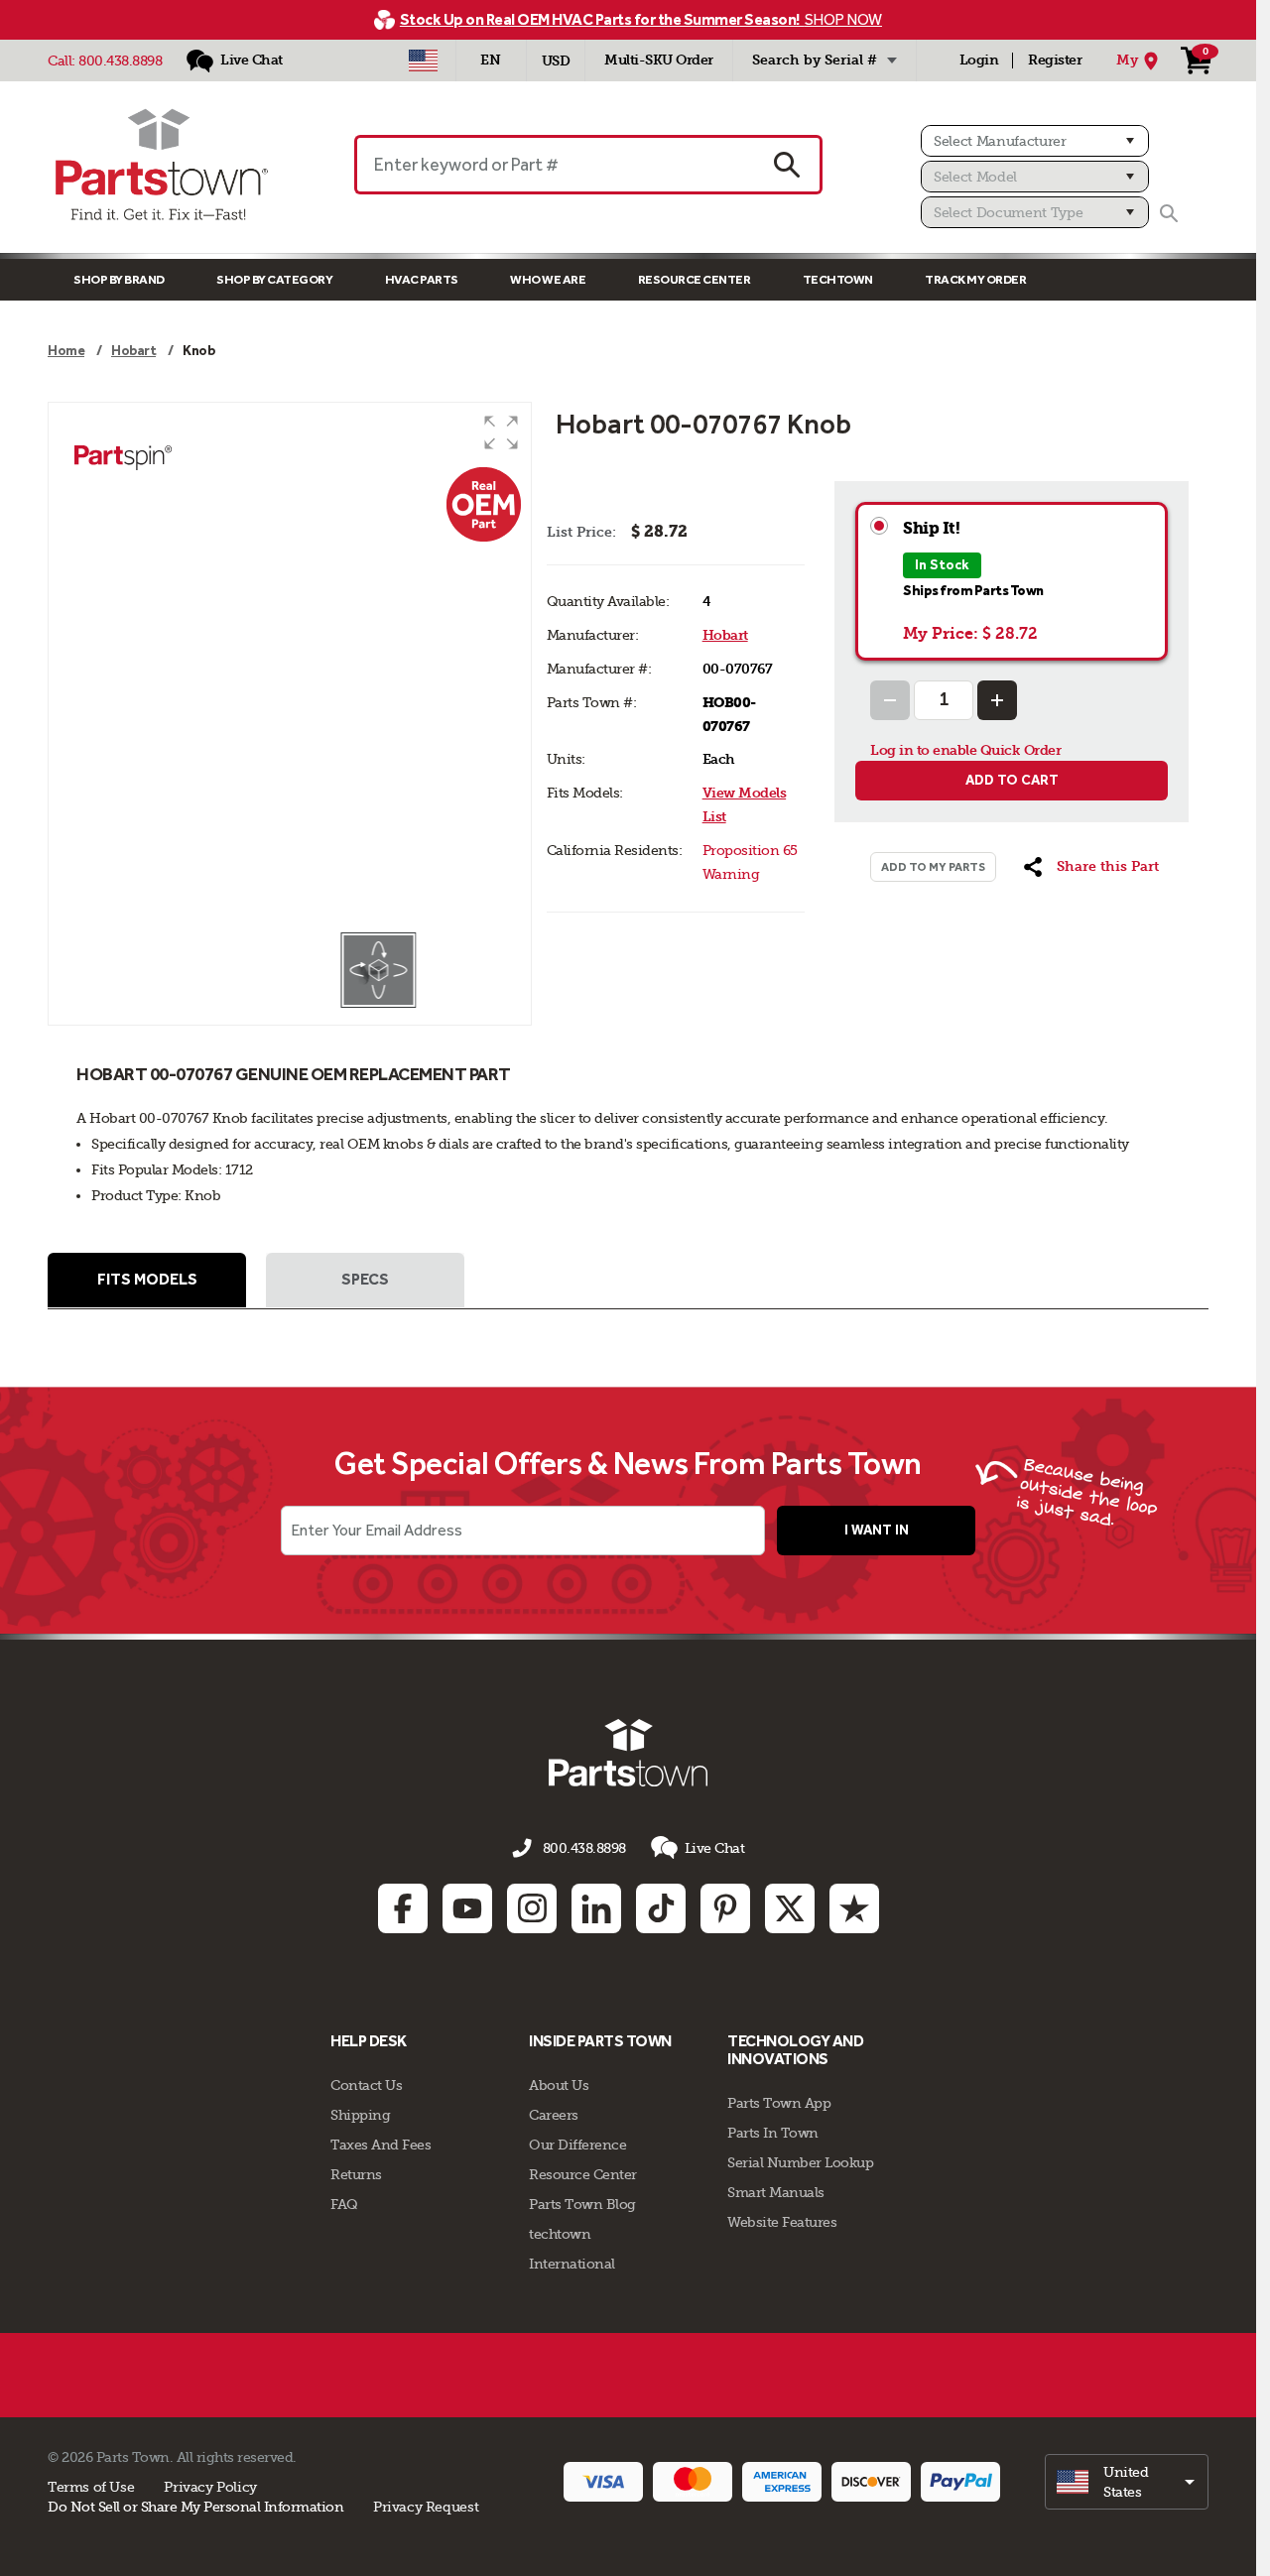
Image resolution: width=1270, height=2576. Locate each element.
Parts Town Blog (582, 2204)
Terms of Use (91, 2487)
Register (1055, 60)
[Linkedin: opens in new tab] (596, 1908)
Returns (356, 2174)
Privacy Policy (210, 2487)
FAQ (344, 2204)
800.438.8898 (120, 61)
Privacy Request (426, 2507)
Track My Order (975, 279)
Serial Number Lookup (800, 2162)
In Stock (942, 565)
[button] (501, 432)
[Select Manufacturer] (1035, 141)
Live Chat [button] (715, 1848)
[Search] (1169, 213)
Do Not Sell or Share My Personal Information (195, 2507)
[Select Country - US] (423, 61)
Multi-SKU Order (659, 60)
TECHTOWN (838, 279)
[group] (290, 667)
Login (979, 60)
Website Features (782, 2222)
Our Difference (577, 2145)
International (572, 2264)
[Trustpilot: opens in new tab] (854, 1908)
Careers (554, 2115)
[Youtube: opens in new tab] (467, 1908)
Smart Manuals (776, 2192)
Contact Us (366, 2085)
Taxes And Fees (381, 2145)
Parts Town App (779, 2103)
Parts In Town (773, 2133)
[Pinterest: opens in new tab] (725, 1908)
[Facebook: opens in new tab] (403, 1908)
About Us (559, 2085)
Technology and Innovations (795, 2050)
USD (556, 61)
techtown (560, 2234)
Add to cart (1012, 780)
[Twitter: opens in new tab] (790, 1908)
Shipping (360, 2115)
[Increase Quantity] (997, 700)
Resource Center (695, 279)
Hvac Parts (422, 279)
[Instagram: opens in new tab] (532, 1908)
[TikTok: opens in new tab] (661, 1908)
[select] (1127, 2482)
